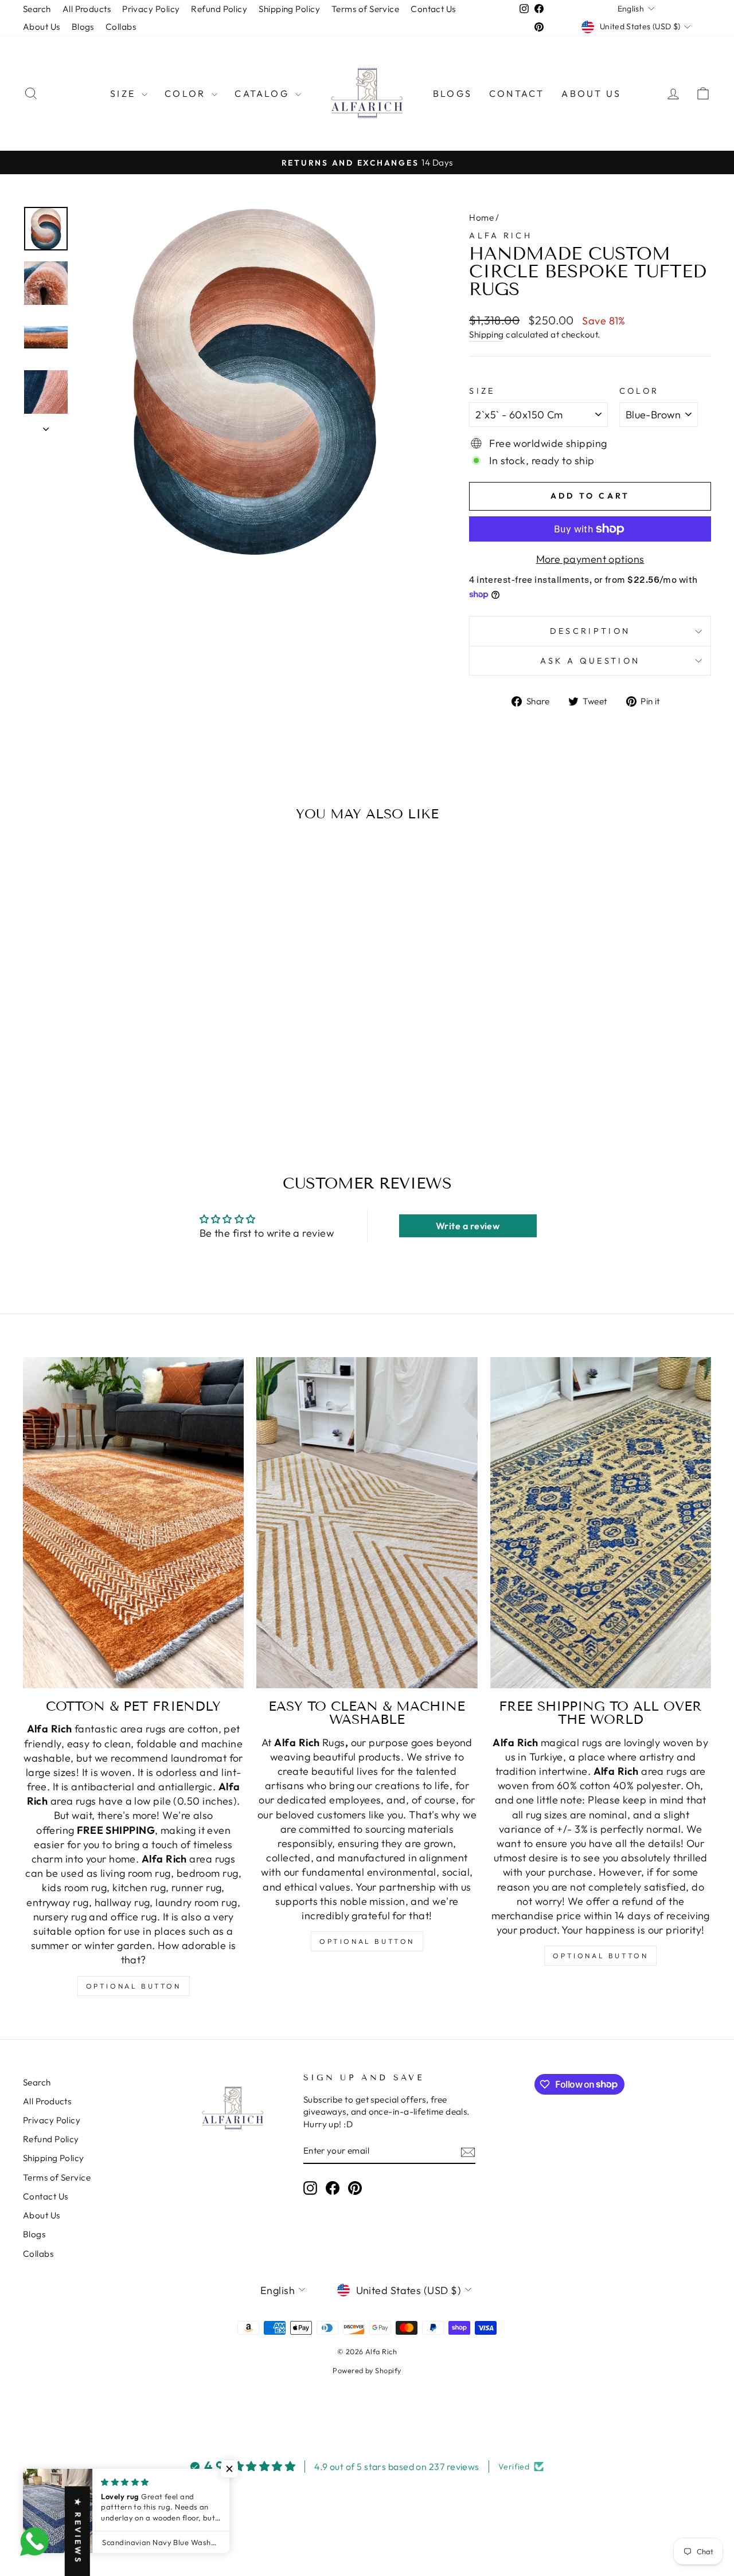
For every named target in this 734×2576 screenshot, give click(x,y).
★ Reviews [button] (78, 2531)
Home (481, 217)
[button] (229, 2469)
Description (590, 631)
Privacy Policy (151, 9)
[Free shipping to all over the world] (601, 1523)
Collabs (121, 27)
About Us (42, 27)
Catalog (263, 93)
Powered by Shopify (367, 2370)
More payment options (590, 559)
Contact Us (433, 9)
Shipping (487, 334)
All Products (87, 9)
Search (37, 9)
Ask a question (590, 661)
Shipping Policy (289, 9)
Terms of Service (365, 9)
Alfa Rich (501, 236)
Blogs (83, 27)
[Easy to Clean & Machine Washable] (367, 1523)
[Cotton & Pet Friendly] (133, 1523)
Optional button (134, 1986)
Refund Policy (219, 9)
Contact (517, 93)
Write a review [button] (468, 1226)
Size (124, 93)
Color (187, 93)
